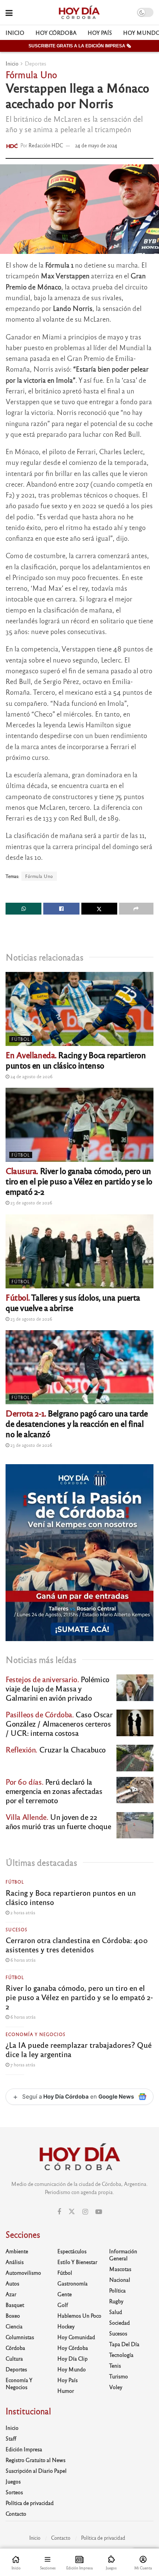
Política (117, 2290)
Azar (11, 2294)
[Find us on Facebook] (59, 2212)
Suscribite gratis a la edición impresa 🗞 (80, 46)
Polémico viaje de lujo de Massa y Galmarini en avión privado (57, 1688)
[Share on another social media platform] (136, 909)
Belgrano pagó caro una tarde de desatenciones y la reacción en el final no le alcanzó (77, 1423)
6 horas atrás (22, 1960)
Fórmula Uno (39, 876)
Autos (12, 2283)
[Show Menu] (9, 12)
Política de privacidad (30, 2503)
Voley (116, 2387)
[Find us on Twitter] (72, 2212)
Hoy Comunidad (76, 2337)
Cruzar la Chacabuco (56, 1749)
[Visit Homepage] (79, 13)
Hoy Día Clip (72, 2358)
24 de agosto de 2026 (31, 1076)
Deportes (35, 63)
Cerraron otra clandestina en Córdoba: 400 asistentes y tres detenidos (77, 1945)
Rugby (116, 2301)
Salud (116, 2312)
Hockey (66, 2326)
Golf (63, 2305)
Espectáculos (72, 2251)
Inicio (15, 33)
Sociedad (119, 2322)
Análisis (15, 2262)
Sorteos (14, 2492)
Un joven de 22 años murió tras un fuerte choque (58, 1821)
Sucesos (16, 1929)
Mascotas (120, 2269)
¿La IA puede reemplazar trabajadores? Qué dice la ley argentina (79, 2049)
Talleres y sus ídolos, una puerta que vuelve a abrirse (73, 1302)
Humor (66, 2391)
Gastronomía (72, 2283)
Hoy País (100, 33)
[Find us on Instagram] (85, 2212)
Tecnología (121, 2355)
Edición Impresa (24, 2449)
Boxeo (13, 2315)
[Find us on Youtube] (99, 2212)
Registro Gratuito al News (35, 2460)
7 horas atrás (22, 2065)
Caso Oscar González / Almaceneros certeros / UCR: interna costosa (59, 1723)
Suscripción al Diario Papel (36, 2471)
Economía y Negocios (35, 2034)
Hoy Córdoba (56, 33)
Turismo (119, 2376)
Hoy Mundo (72, 2369)
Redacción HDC (46, 145)
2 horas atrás (22, 1912)
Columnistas (20, 2337)
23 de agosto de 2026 (31, 1203)
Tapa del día (124, 2344)
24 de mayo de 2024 (96, 145)
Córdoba (15, 2348)
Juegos (13, 2481)
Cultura (14, 2358)
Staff (11, 2438)
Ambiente (17, 2251)
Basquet (15, 2305)
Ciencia (14, 2326)
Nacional (120, 2280)
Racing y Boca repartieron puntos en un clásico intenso (76, 1060)
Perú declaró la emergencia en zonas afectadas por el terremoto (54, 1791)
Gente (65, 2294)
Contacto (16, 2513)
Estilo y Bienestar (77, 2262)
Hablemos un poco (79, 2315)
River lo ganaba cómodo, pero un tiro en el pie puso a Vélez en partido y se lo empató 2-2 (79, 1181)
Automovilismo (23, 2273)
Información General (123, 2255)
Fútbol (21, 1039)
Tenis (115, 2365)
